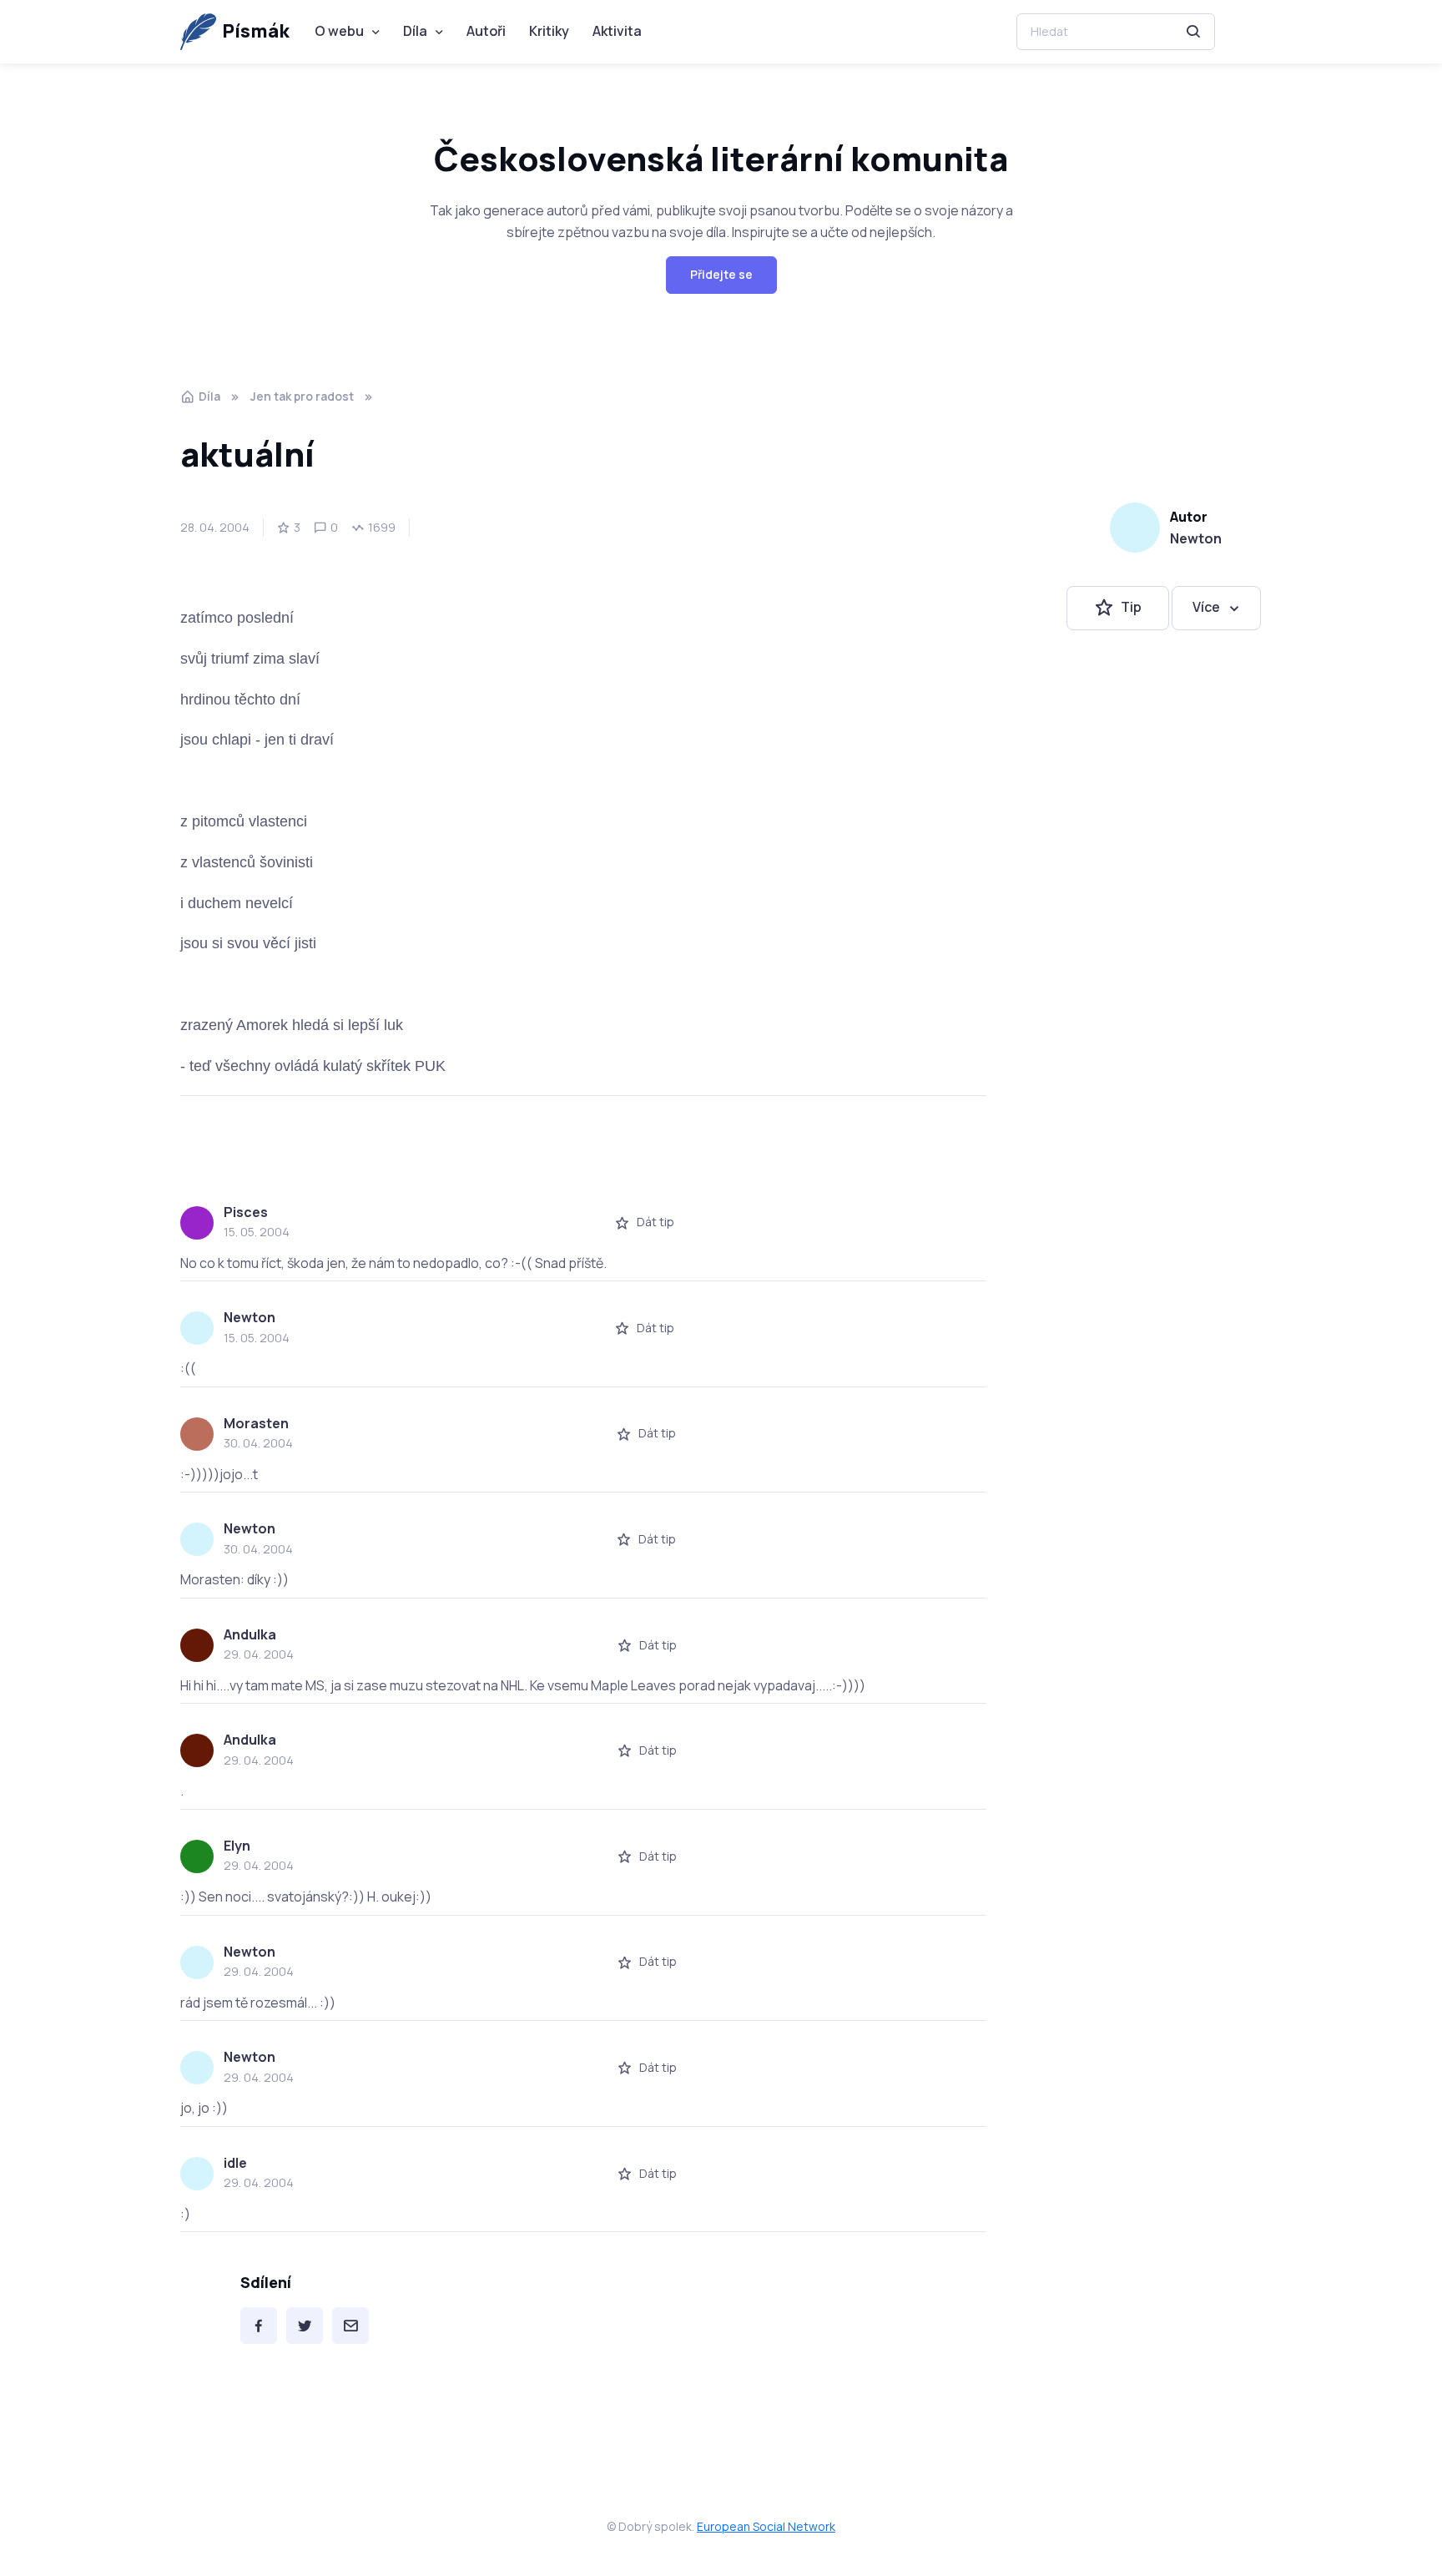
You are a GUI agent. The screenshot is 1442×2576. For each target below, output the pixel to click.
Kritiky (549, 31)
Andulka (250, 1634)
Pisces (246, 1212)
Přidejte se (721, 274)
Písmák (256, 31)
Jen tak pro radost (302, 396)
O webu (339, 31)
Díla (415, 31)
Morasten (256, 1423)
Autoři (486, 31)
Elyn (237, 1846)
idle (235, 2163)
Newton (1196, 538)
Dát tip (655, 1222)
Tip (1131, 608)
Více (1206, 608)
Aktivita (617, 31)
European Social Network (766, 2526)
